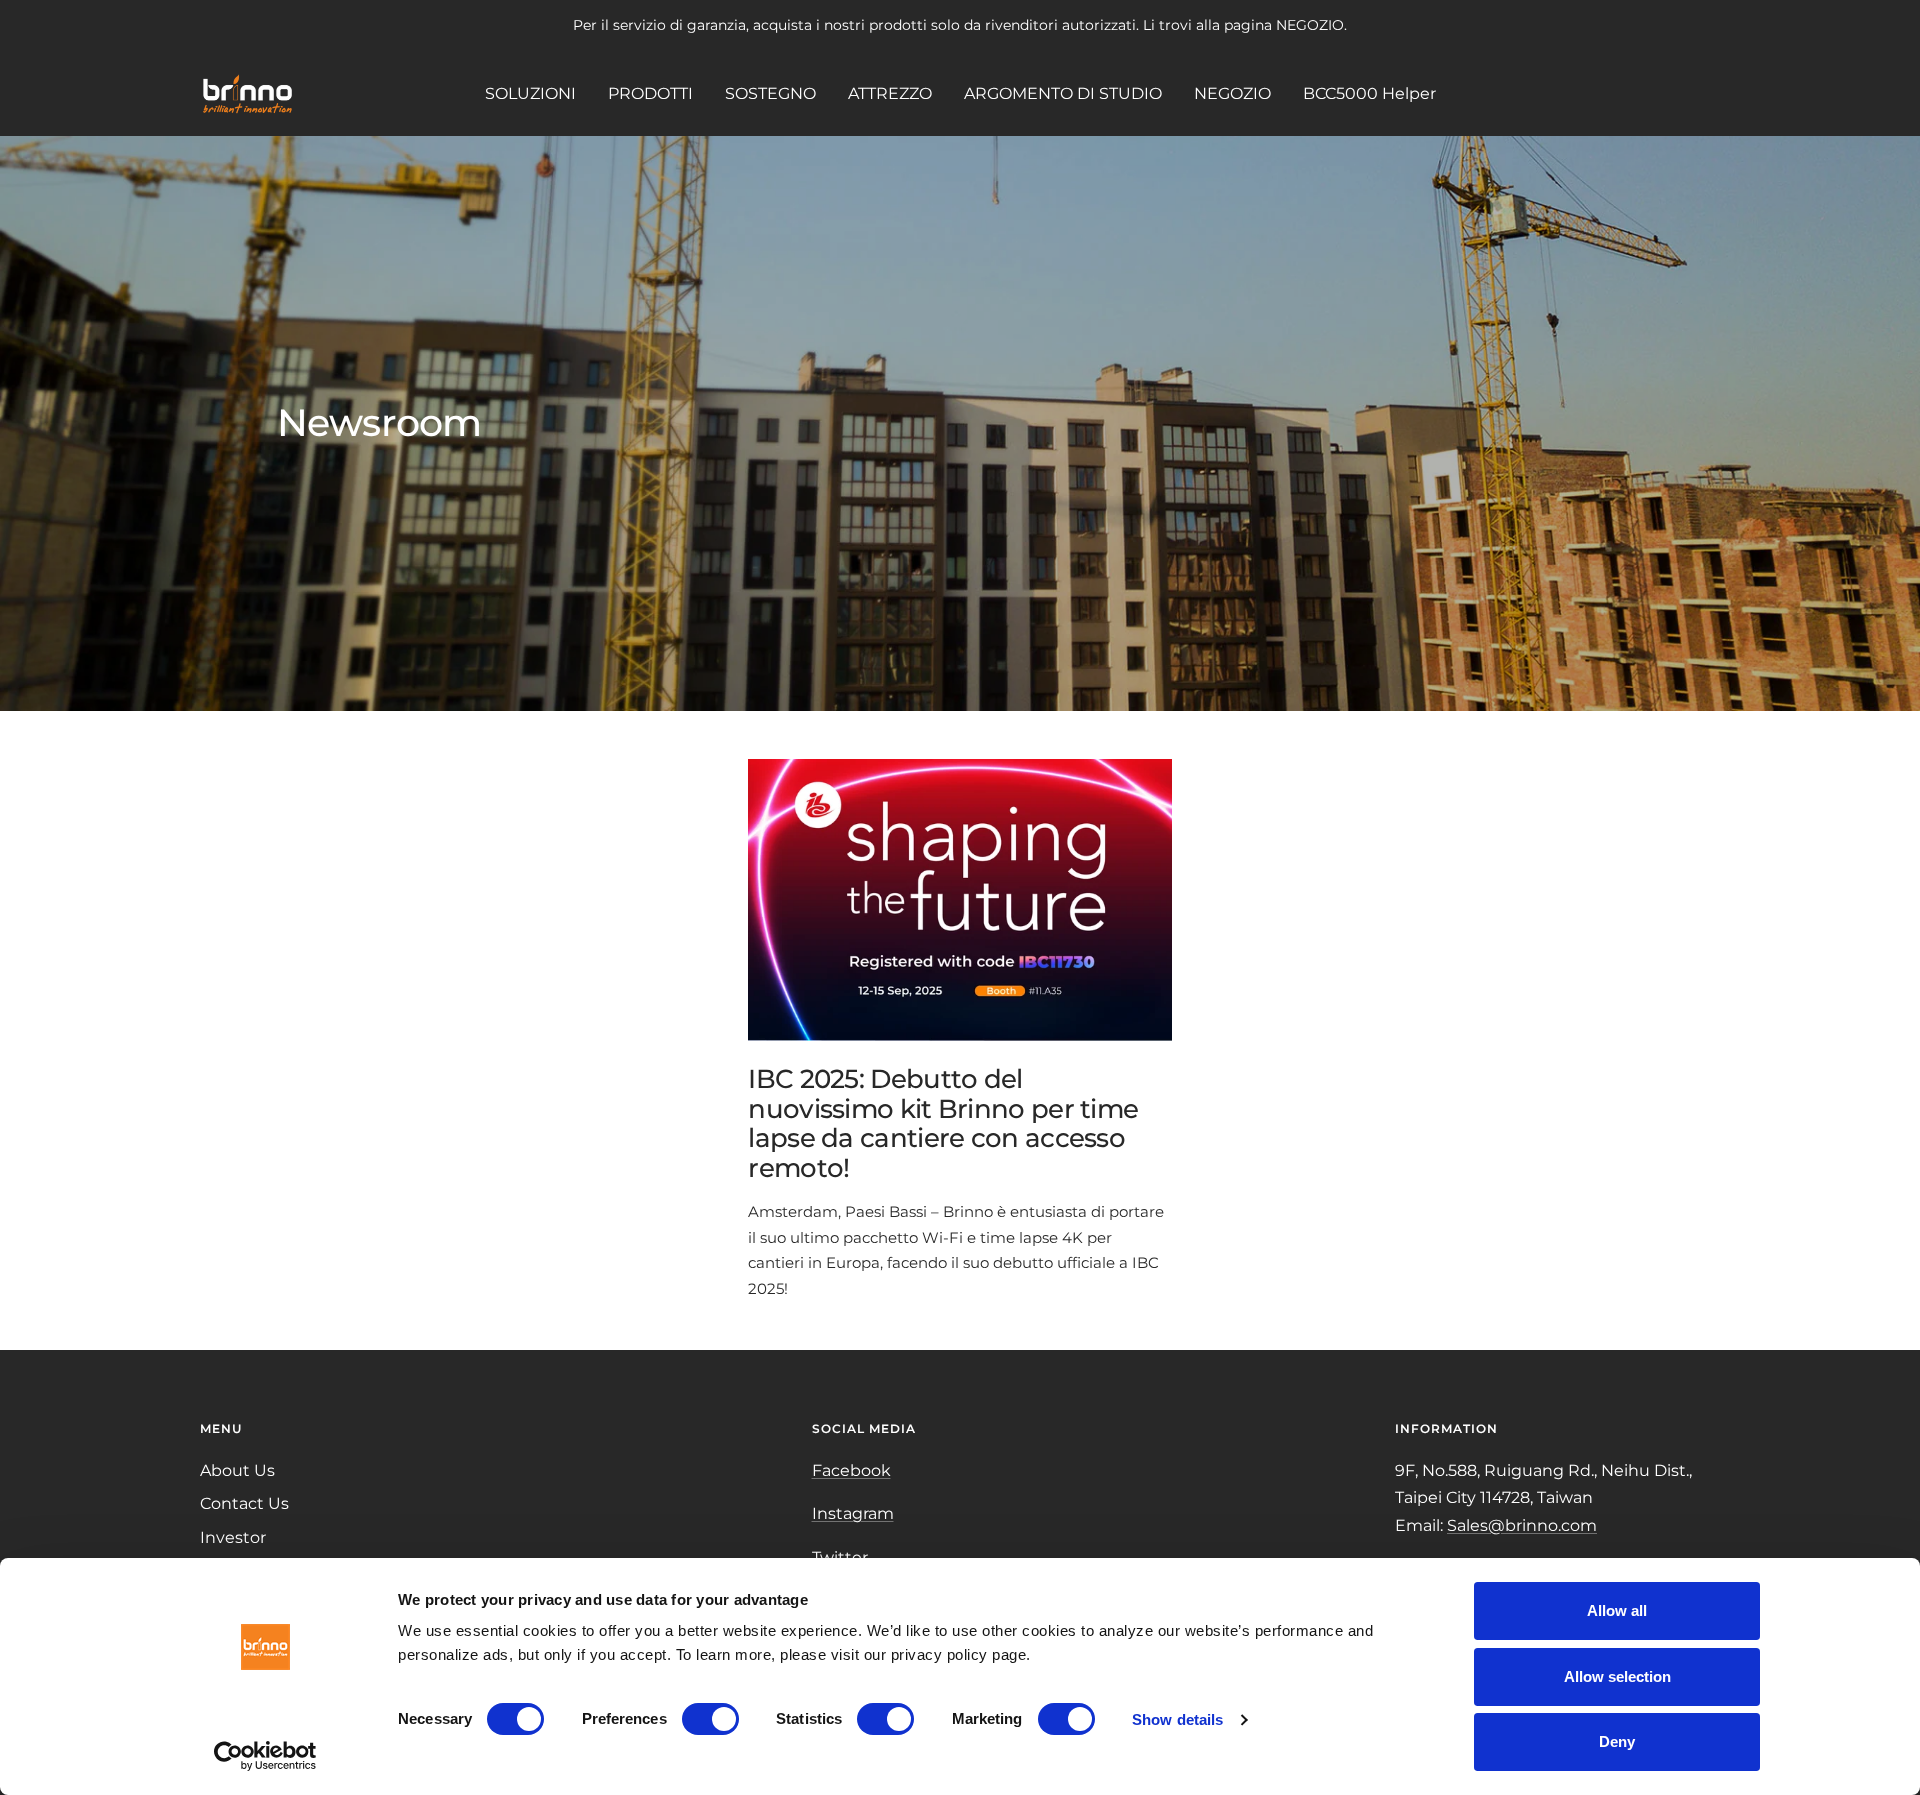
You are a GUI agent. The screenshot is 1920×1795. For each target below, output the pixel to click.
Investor (233, 1537)
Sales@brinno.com (1522, 1525)
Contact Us (244, 1503)
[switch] (710, 1719)
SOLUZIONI (530, 92)
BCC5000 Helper (1369, 92)
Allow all (1617, 1610)
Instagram (853, 1513)
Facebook (851, 1470)
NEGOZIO (1232, 92)
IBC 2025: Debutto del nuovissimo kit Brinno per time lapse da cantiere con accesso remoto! (943, 1123)
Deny (1617, 1741)
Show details (1177, 1719)
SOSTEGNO (770, 92)
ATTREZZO (890, 92)
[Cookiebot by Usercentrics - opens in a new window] (265, 1756)
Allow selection (1617, 1676)
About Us (237, 1470)
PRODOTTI (650, 92)
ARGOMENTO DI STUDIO (1063, 92)
